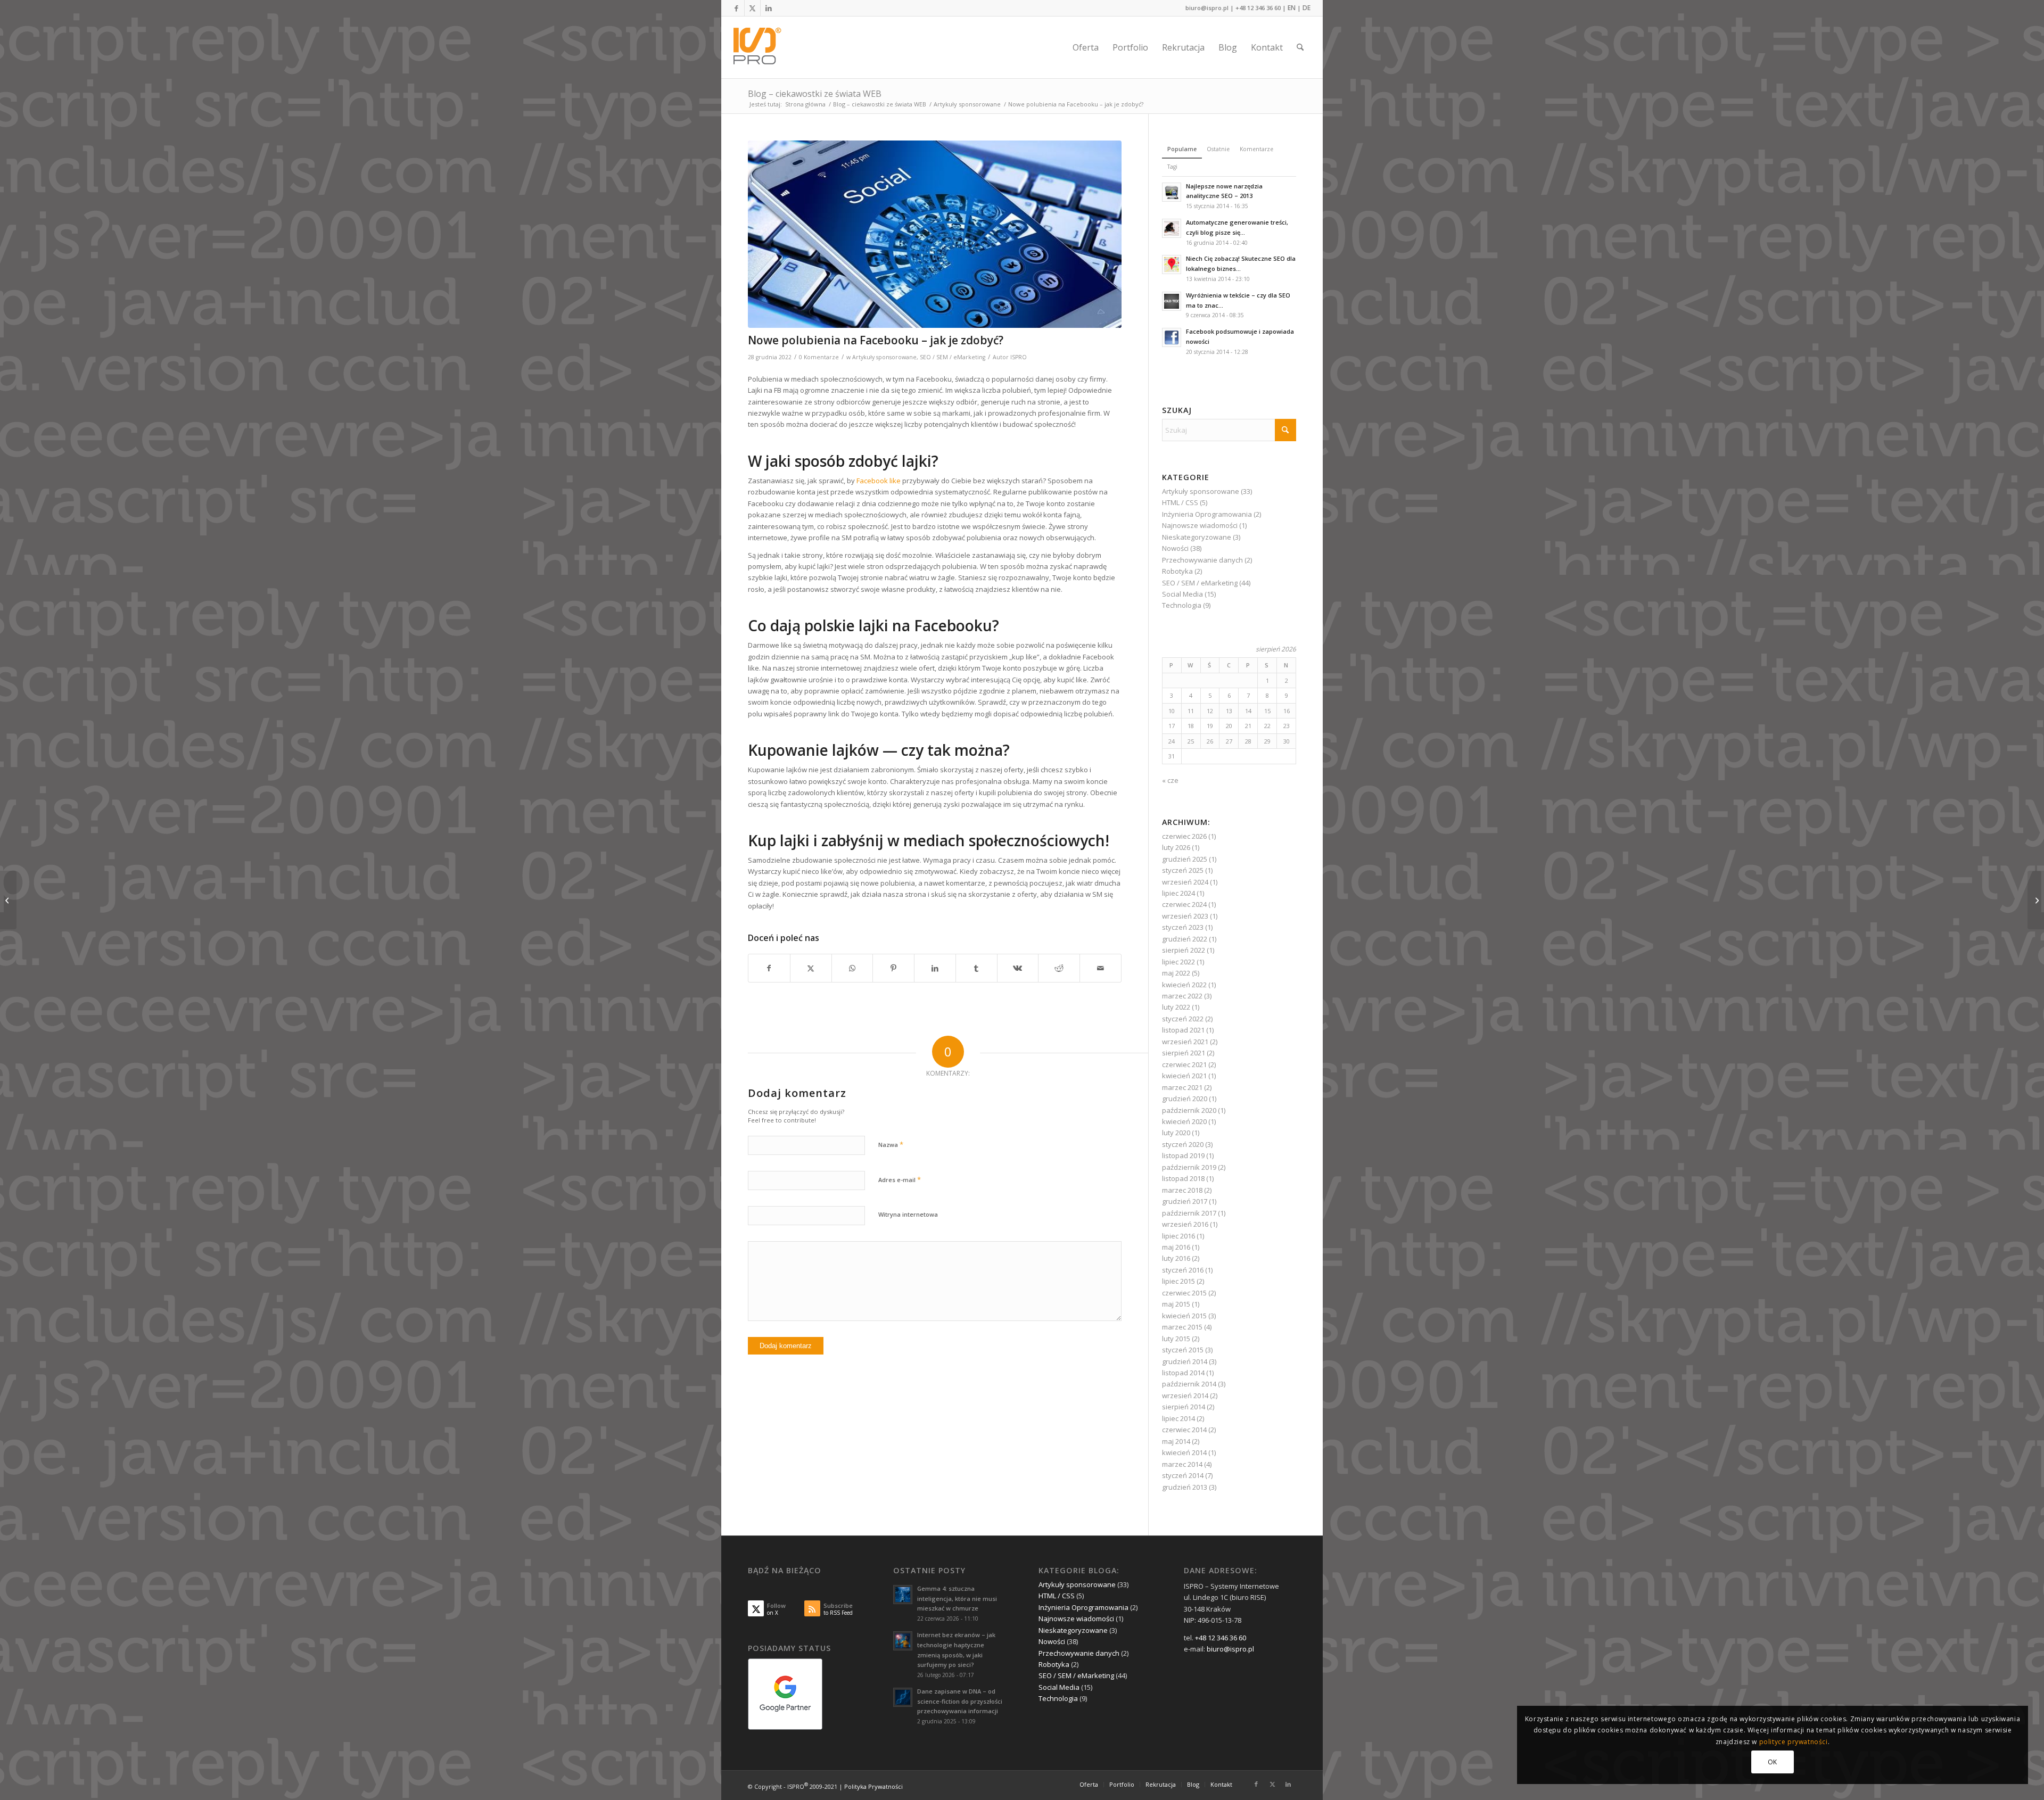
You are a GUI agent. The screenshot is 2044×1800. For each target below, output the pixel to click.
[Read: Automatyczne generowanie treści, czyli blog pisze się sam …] (1172, 228)
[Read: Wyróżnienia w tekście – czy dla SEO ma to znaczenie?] (1172, 301)
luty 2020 (1176, 1133)
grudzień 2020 (1185, 1099)
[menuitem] (1086, 47)
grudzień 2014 (1185, 1361)
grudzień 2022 (1185, 939)
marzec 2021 (1182, 1087)
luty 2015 (1176, 1339)
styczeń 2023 (1183, 927)
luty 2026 (1176, 847)
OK (1773, 1762)
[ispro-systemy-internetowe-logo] (760, 47)
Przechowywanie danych (1202, 560)
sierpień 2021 (1184, 1053)
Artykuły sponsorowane (884, 357)
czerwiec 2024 (1184, 904)
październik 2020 (1189, 1110)
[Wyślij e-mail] (1101, 968)
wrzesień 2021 (1185, 1042)
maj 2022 (1176, 973)
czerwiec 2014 (1184, 1430)
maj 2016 (1176, 1247)
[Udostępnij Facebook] (769, 968)
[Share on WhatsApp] (852, 968)
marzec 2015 (1182, 1327)
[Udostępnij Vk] (1018, 968)
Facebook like (879, 481)
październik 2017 (1189, 1213)
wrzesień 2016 (1185, 1224)
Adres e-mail (900, 1179)
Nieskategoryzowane (1197, 537)
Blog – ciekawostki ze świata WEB (815, 94)
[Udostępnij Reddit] (1059, 968)
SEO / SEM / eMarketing (953, 357)
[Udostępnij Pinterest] (893, 968)
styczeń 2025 (1183, 870)
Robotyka (1177, 571)
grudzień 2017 (1185, 1201)
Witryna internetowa (908, 1214)
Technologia (1182, 605)
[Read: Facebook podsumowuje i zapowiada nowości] (1172, 337)
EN (1292, 8)
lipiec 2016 (1178, 1236)
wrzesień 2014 (1185, 1396)
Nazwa (891, 1144)
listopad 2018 (1183, 1178)
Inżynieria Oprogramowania (1207, 514)
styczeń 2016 (1183, 1270)
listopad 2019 (1183, 1155)
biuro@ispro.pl (1207, 8)
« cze (1170, 780)
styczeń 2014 (1183, 1475)
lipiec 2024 (1178, 893)
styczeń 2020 (1183, 1144)
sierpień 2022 (1184, 950)
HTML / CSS (1180, 502)
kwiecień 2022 (1184, 985)
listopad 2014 (1183, 1373)
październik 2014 (1189, 1384)
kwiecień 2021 (1184, 1076)
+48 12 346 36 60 (1258, 8)
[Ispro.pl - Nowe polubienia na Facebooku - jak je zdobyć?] (935, 234)
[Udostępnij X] (811, 968)
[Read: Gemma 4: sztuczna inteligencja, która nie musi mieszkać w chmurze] (903, 1595)
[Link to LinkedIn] (769, 8)
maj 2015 (1176, 1304)
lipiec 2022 (1178, 962)
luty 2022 (1176, 1007)
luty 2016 (1176, 1258)
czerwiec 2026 (1184, 836)
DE (1307, 8)
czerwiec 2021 (1184, 1064)
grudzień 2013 (1185, 1487)
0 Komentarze (819, 357)
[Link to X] (752, 8)
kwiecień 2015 (1184, 1316)
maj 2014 (1176, 1441)
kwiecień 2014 (1184, 1452)
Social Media (1182, 594)
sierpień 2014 (1184, 1407)
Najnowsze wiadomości (1200, 525)
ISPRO (1019, 357)
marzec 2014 (1182, 1464)
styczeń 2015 (1183, 1350)
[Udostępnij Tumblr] (976, 968)
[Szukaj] (1300, 47)
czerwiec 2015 (1184, 1293)
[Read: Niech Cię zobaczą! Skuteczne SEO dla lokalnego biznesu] (1172, 265)
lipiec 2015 (1178, 1281)
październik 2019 (1189, 1167)
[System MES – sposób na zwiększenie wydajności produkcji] (2036, 900)
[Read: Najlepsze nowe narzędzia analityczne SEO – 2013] (1172, 192)
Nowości (1175, 548)
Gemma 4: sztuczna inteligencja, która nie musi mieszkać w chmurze (957, 1599)
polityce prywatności (1794, 1742)
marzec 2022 (1182, 996)
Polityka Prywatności (873, 1786)
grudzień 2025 (1185, 859)
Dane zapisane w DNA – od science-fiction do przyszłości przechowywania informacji (960, 1701)
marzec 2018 (1182, 1190)
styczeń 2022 (1183, 1019)
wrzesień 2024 (1185, 882)
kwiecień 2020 (1184, 1121)
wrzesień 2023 (1185, 916)
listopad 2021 (1183, 1030)
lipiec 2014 (1178, 1418)
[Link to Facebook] (736, 8)
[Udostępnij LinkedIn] (935, 968)
